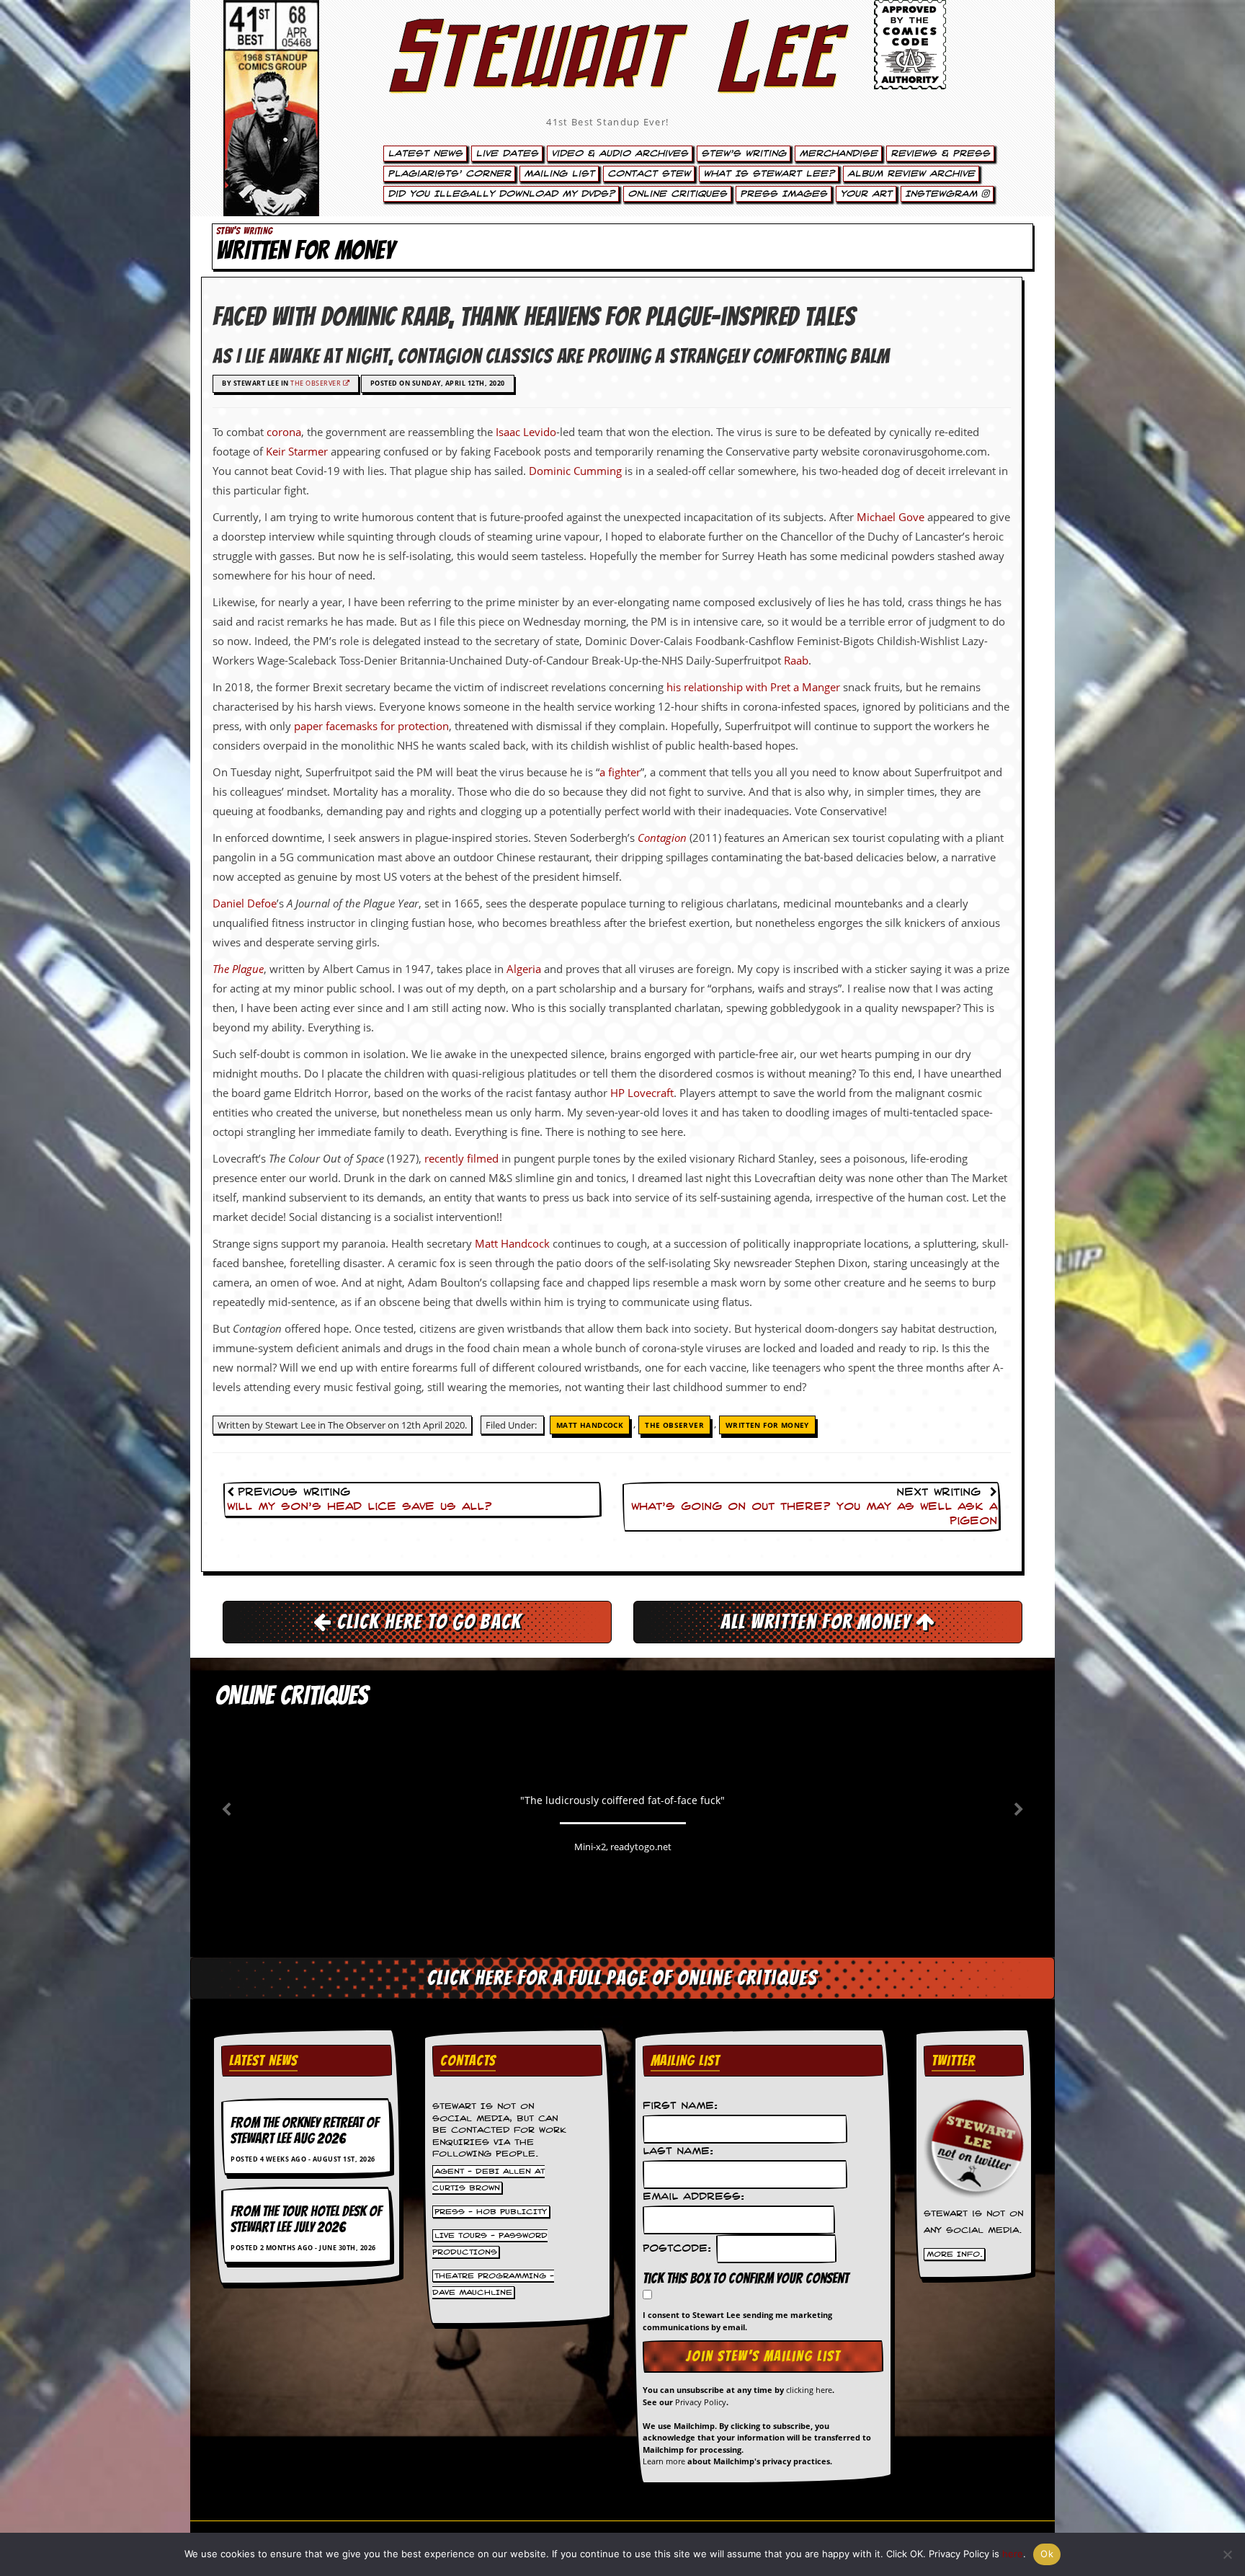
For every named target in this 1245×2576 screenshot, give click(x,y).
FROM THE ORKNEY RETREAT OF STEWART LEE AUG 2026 (305, 2131)
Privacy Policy (701, 2402)
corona (284, 432)
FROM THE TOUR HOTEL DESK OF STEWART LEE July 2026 (306, 2219)
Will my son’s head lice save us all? (360, 1507)
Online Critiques (677, 194)
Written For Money (767, 1425)
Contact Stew (649, 174)
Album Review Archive (911, 174)
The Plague (238, 969)
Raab (796, 660)
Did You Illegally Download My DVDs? (501, 194)
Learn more (664, 2461)
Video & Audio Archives (620, 154)
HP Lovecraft (642, 1093)
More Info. (955, 2254)
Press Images (784, 194)
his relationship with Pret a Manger (753, 687)
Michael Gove (891, 517)
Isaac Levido (526, 432)
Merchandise (838, 154)
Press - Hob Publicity (491, 2212)
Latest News (425, 154)
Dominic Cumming (575, 471)
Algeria (524, 969)
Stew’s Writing (744, 154)
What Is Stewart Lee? (769, 174)
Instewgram (943, 194)
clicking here (809, 2390)
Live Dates (507, 154)
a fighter (620, 772)
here (1013, 2554)
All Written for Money (818, 1622)
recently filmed (461, 1158)
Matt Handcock (512, 1243)
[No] (1227, 2554)
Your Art (866, 194)
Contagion (662, 838)
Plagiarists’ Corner (449, 174)
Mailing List (559, 174)
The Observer (317, 383)
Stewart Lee (608, 76)
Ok (1047, 2554)
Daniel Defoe (245, 903)
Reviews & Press (940, 154)
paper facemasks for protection (371, 726)
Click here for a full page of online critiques (622, 1978)
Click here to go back (427, 1622)
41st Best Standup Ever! (607, 122)
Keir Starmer (297, 451)
